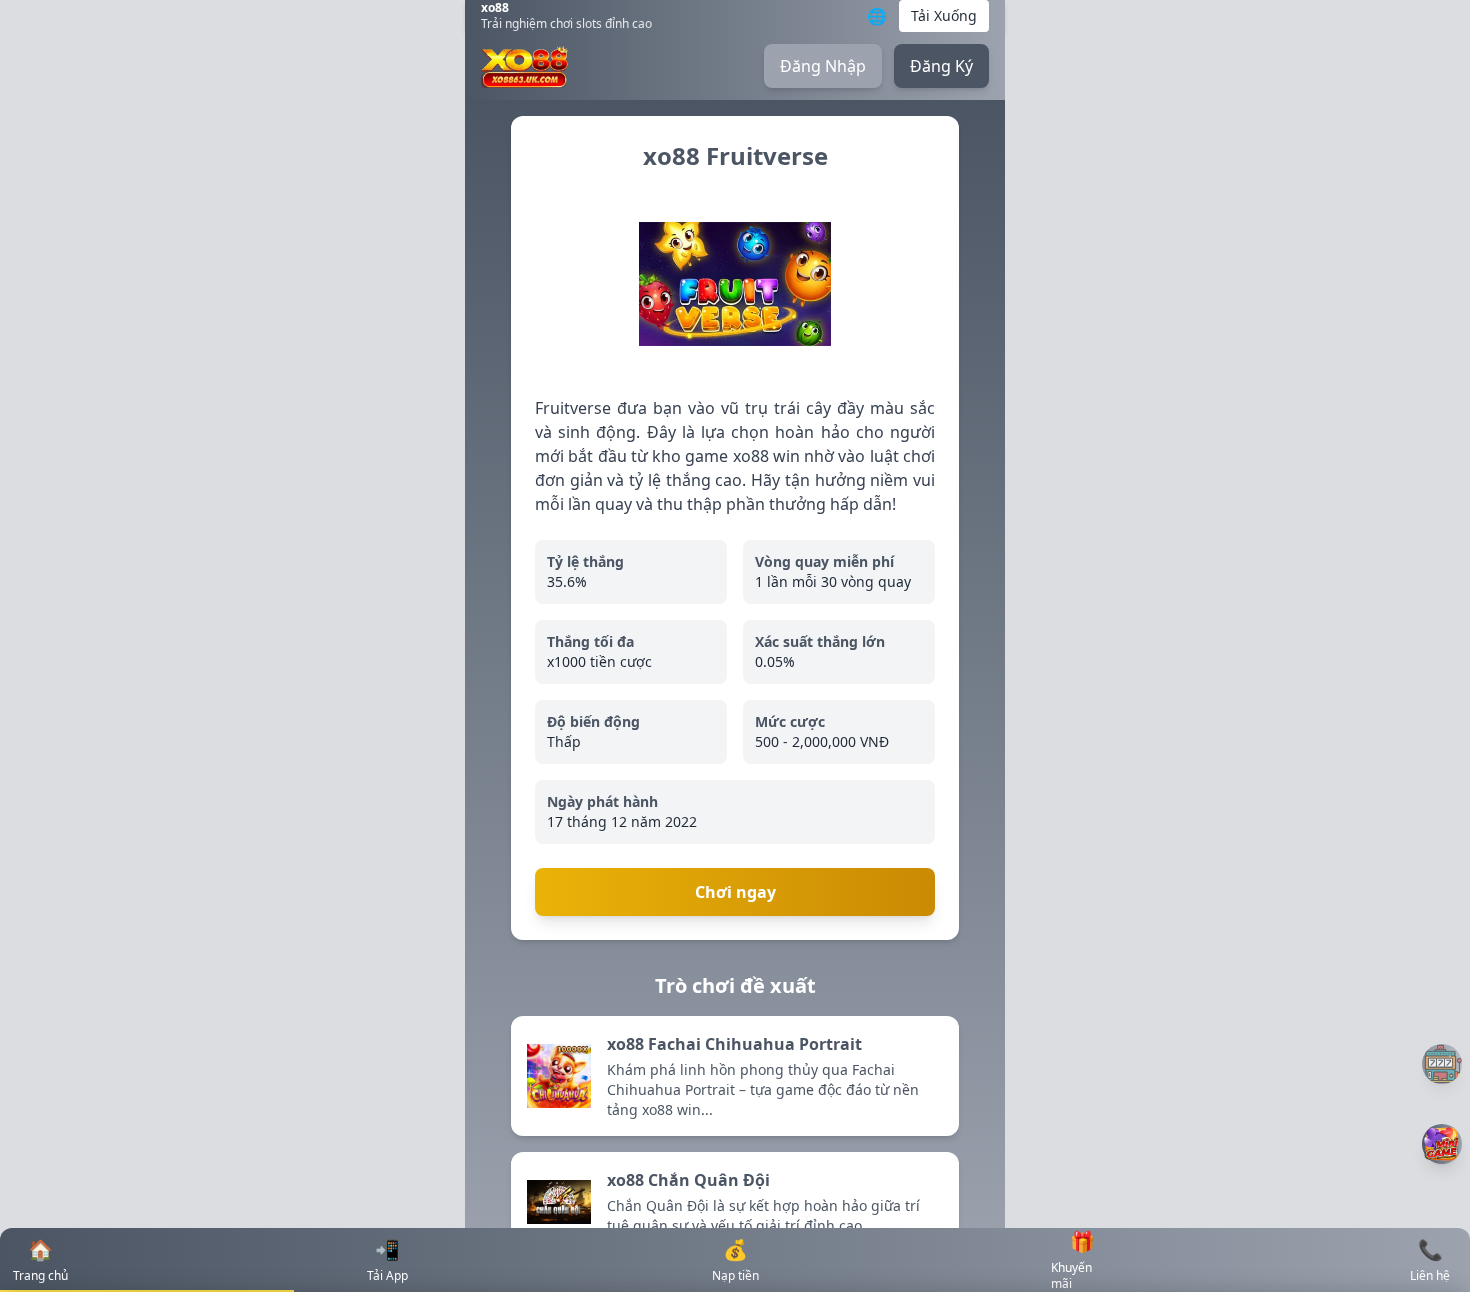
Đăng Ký (941, 66)
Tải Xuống (944, 15)
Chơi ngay (735, 892)
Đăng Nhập (823, 66)
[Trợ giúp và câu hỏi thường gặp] (1442, 1064)
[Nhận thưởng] (1442, 1144)
